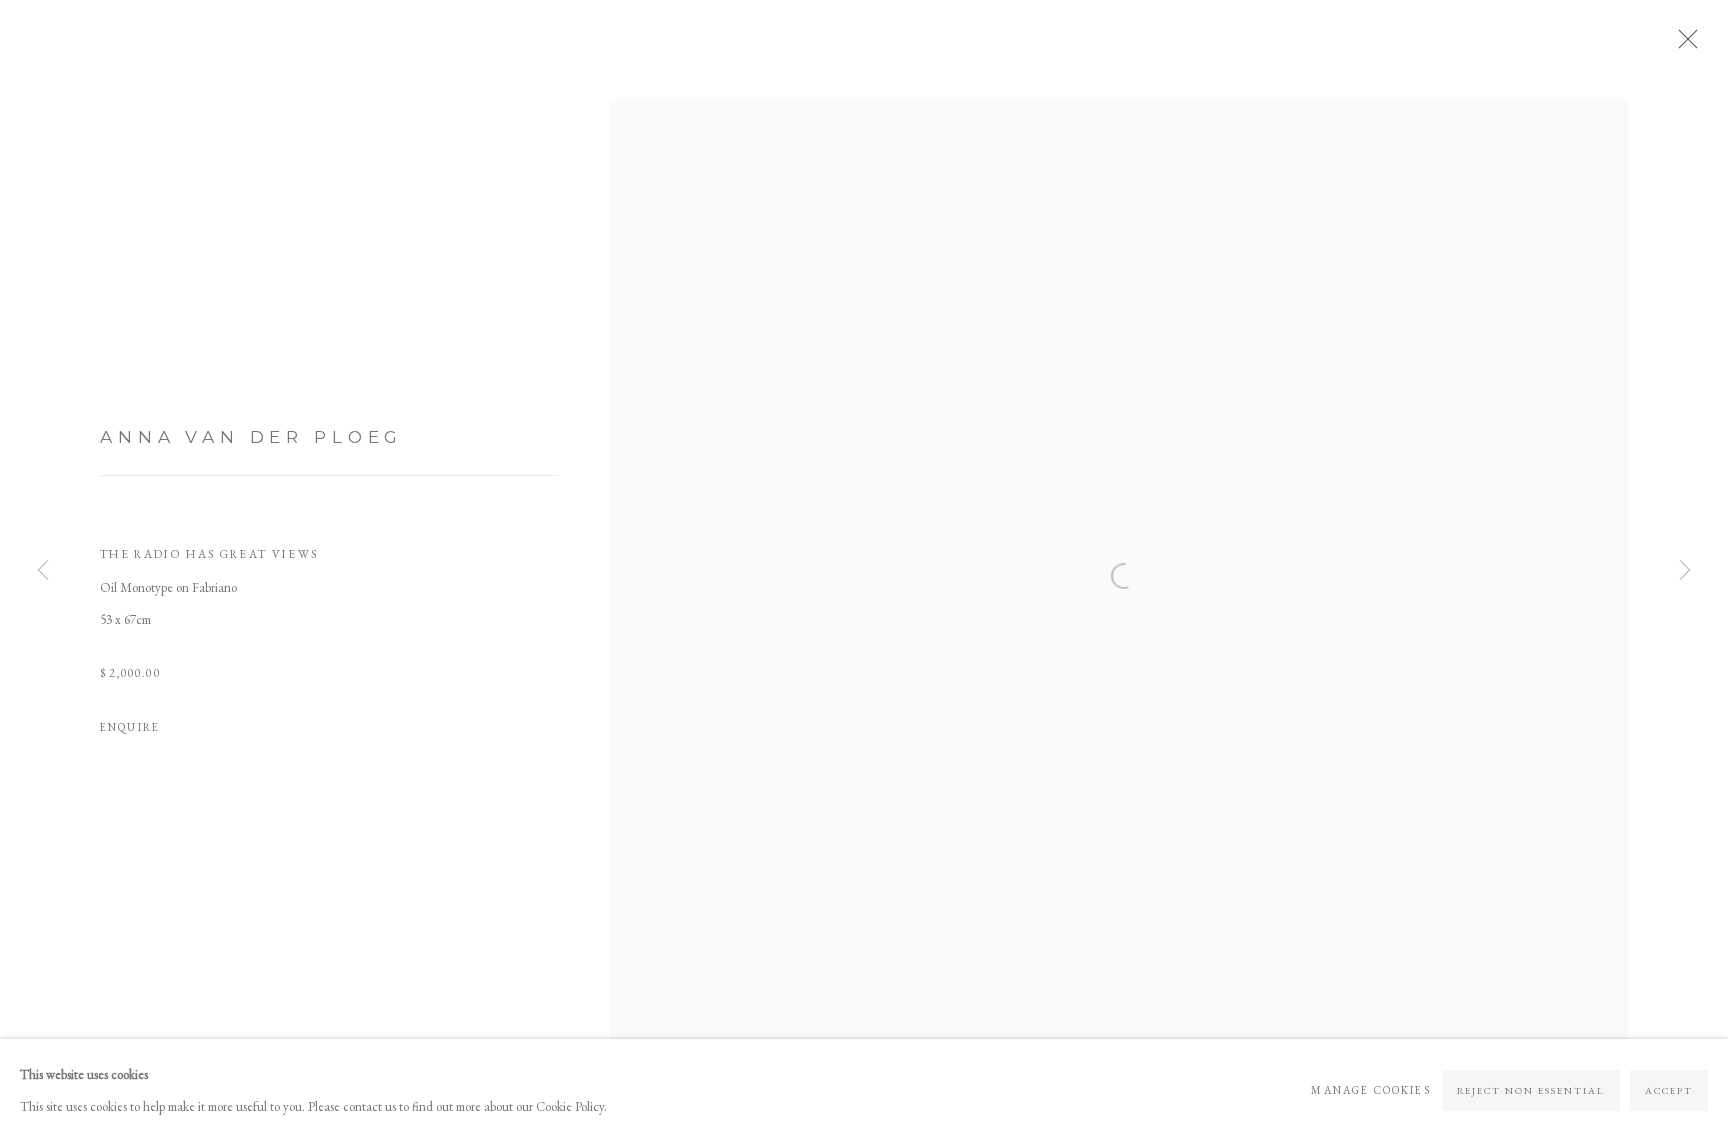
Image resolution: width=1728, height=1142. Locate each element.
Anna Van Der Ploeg (251, 436)
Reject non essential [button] (1531, 1090)
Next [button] (1685, 570)
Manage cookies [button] (1370, 1090)
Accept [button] (1669, 1090)
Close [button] (1683, 45)
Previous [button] (43, 570)
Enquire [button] (130, 727)
